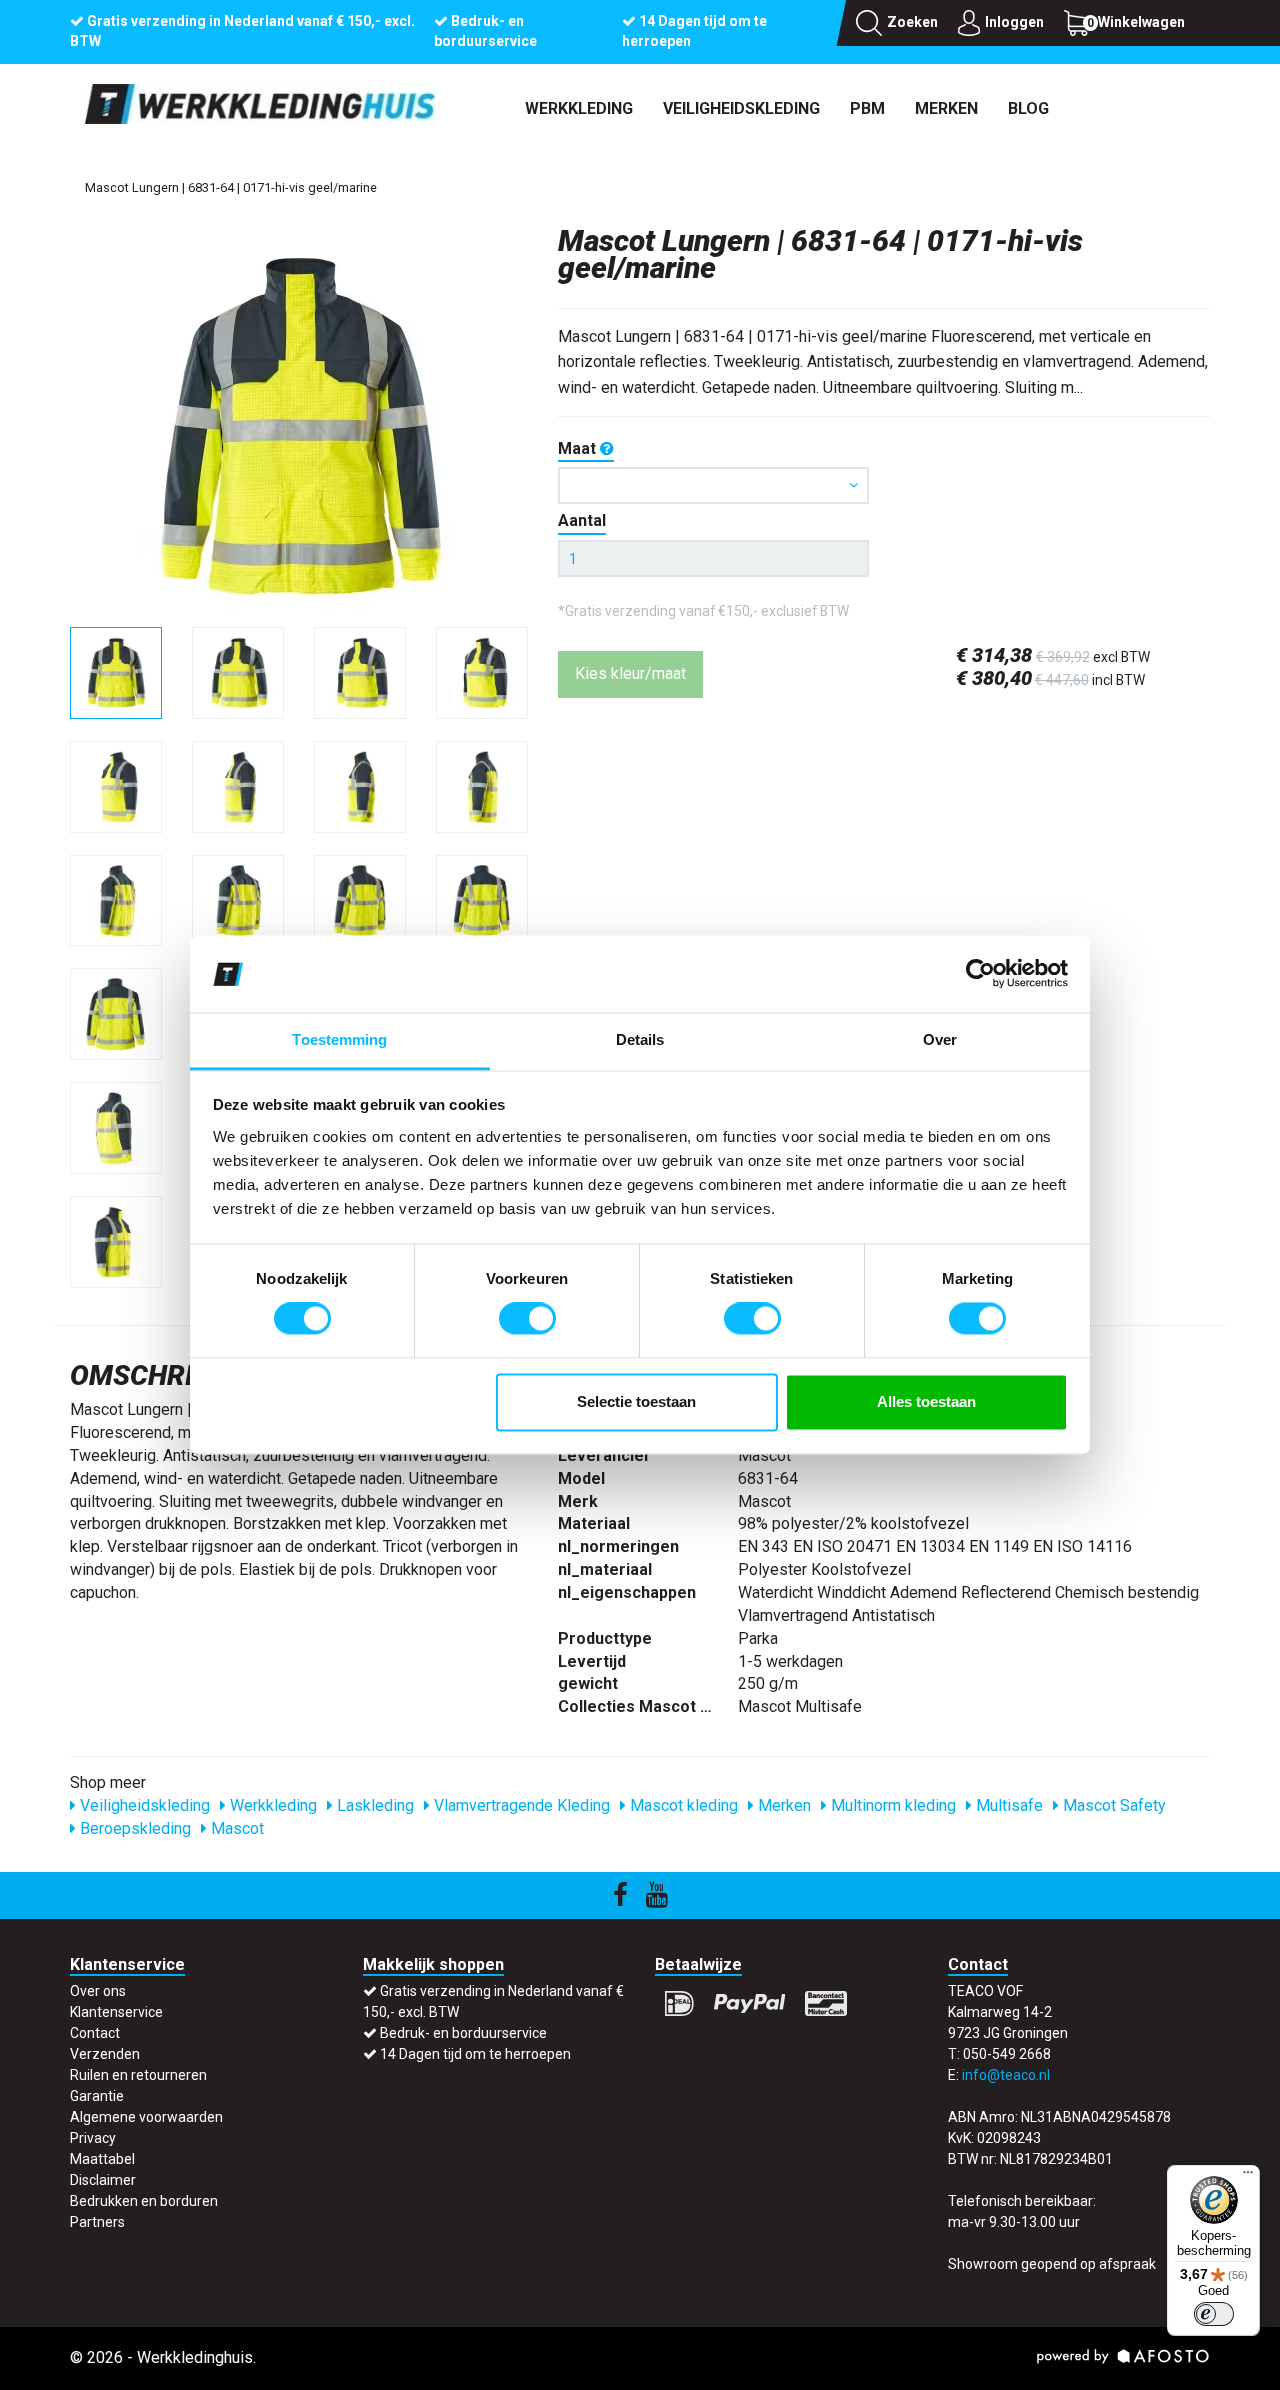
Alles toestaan (926, 1401)
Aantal (582, 520)
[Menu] (1248, 2177)
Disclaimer (103, 2180)
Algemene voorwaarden (146, 2117)
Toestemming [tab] (339, 1039)
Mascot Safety (1112, 1805)
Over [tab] (940, 1039)
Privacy (93, 2138)
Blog (1028, 108)
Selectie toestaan (636, 1401)
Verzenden (105, 2054)
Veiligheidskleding (741, 108)
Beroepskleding (133, 1828)
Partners (97, 2222)
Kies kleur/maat (630, 673)
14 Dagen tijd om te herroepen (475, 2054)
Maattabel (102, 2159)
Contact (95, 2033)
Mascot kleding (682, 1805)
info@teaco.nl (1006, 2075)
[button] (713, 485)
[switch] (527, 1319)
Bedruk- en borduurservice (463, 2033)
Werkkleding (579, 108)
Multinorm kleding (891, 1805)
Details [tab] (640, 1039)
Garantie (97, 2096)
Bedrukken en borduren (144, 2201)
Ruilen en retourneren (138, 2075)
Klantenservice (116, 2012)
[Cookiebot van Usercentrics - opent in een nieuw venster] (980, 974)
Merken (946, 108)
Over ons (98, 1991)
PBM (867, 108)
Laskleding (373, 1805)
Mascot (235, 1828)
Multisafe (1007, 1805)
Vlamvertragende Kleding (520, 1805)
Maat (579, 448)
